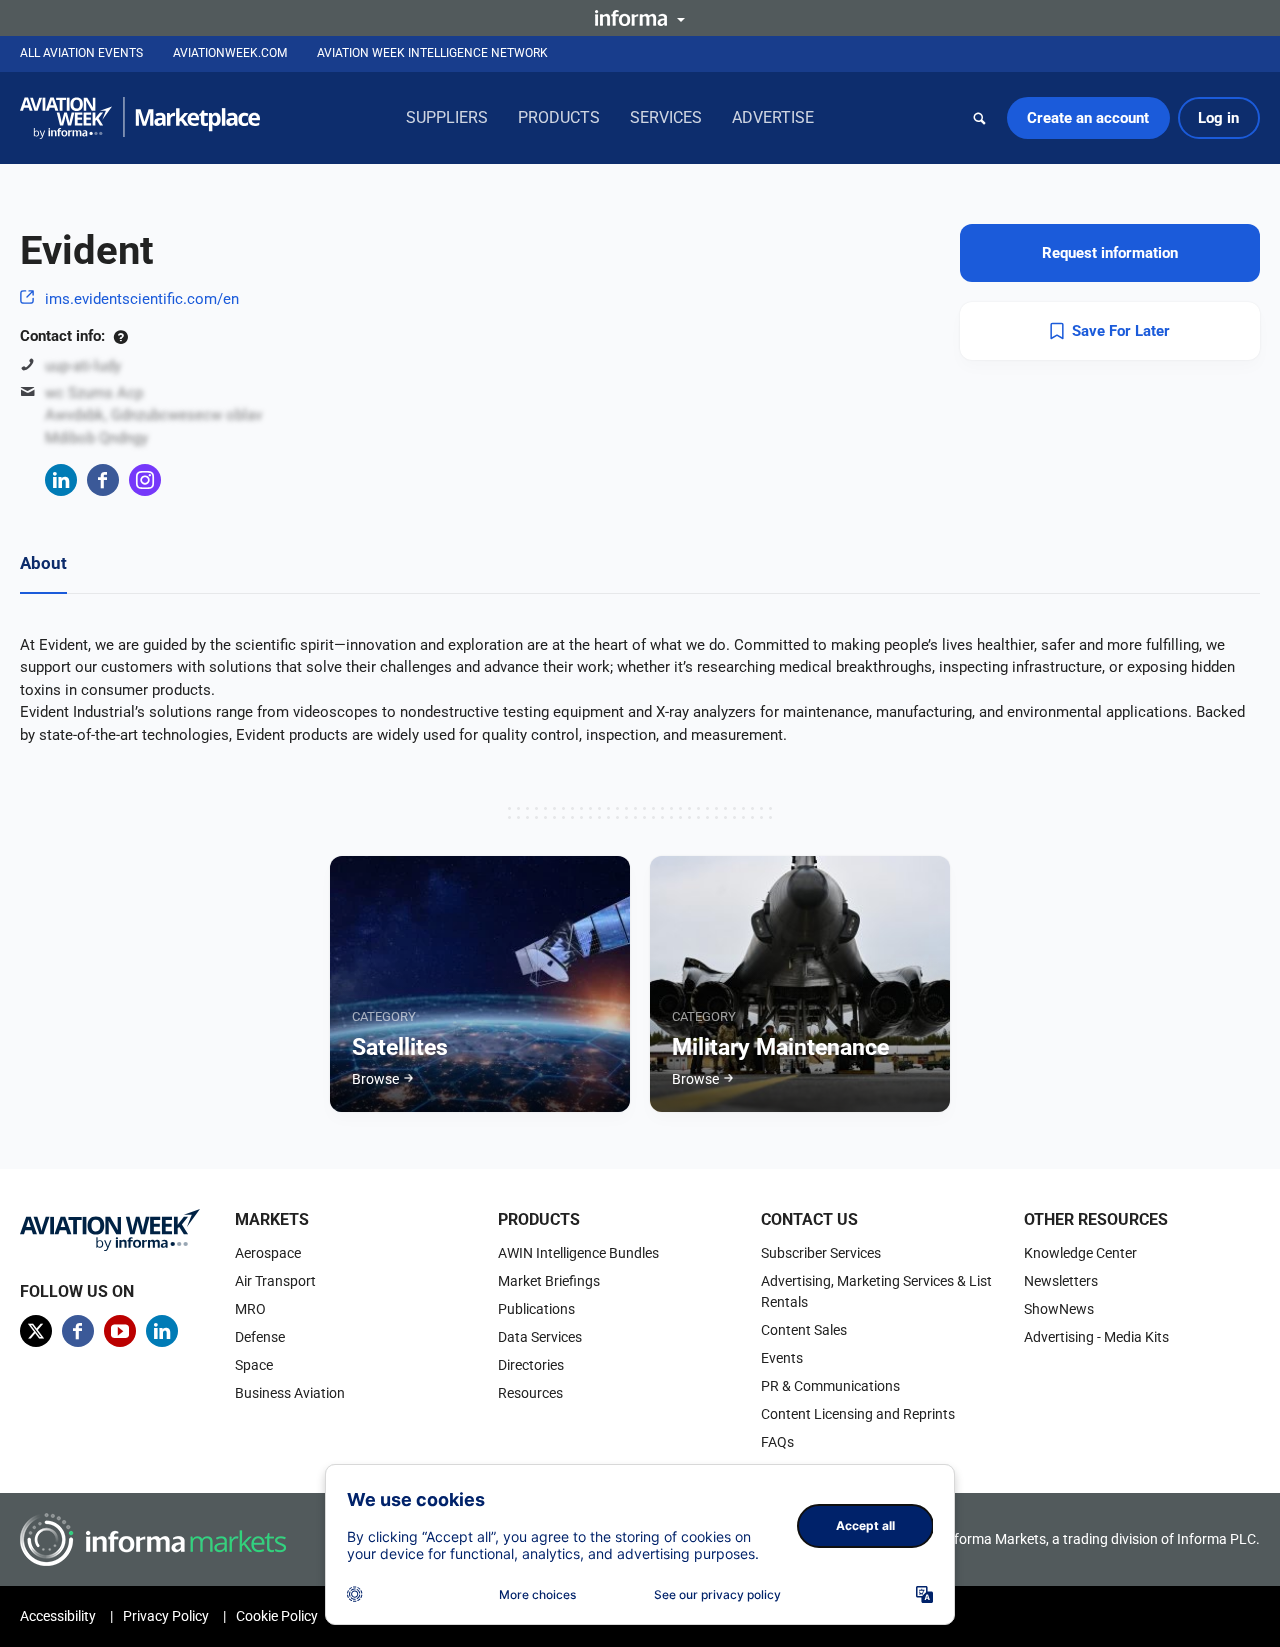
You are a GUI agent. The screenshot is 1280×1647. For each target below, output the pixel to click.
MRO (250, 1309)
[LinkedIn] (61, 480)
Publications (536, 1309)
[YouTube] (120, 1331)
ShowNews (1059, 1309)
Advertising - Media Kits (1096, 1337)
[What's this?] (120, 336)
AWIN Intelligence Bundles (578, 1253)
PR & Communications (830, 1386)
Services (666, 117)
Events (782, 1358)
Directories (531, 1365)
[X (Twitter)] (36, 1331)
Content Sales (804, 1330)
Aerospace (268, 1253)
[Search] (980, 118)
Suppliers (447, 117)
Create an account (1088, 118)
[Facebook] (103, 480)
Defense (260, 1337)
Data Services (540, 1337)
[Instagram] (145, 480)
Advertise (773, 117)
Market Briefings (549, 1281)
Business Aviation (290, 1393)
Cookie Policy (277, 1616)
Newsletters (1061, 1281)
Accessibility (58, 1616)
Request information (1110, 253)
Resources (530, 1393)
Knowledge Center (1080, 1253)
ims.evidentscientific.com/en (142, 299)
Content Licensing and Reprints (858, 1414)
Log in (1218, 118)
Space (254, 1365)
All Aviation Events (81, 53)
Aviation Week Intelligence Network (432, 53)
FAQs (777, 1442)
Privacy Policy (166, 1616)
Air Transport (275, 1281)
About (43, 563)
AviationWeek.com (230, 53)
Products (559, 117)
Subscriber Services (821, 1253)
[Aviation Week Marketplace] (140, 118)
